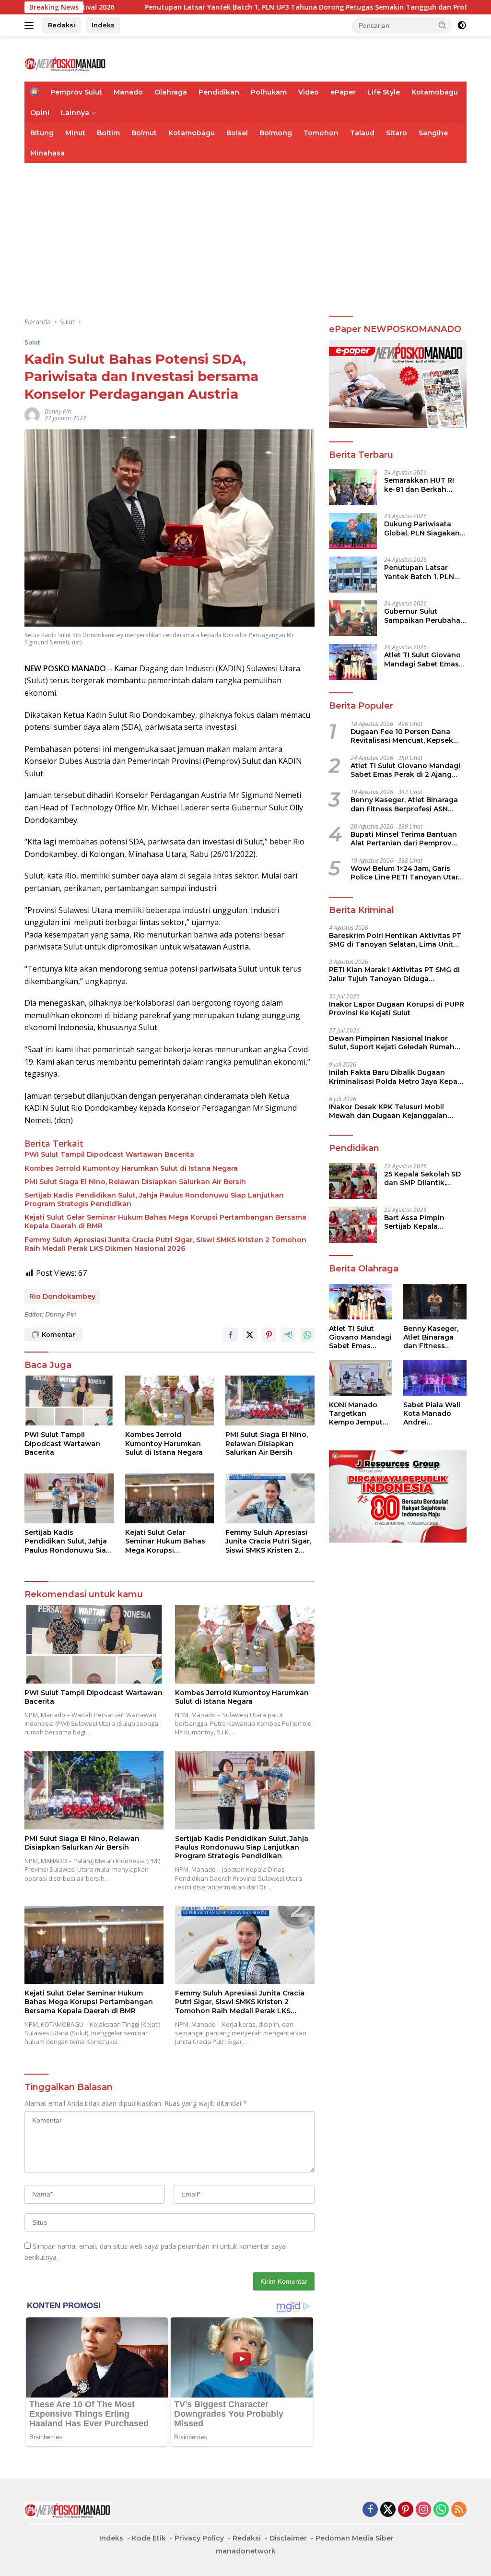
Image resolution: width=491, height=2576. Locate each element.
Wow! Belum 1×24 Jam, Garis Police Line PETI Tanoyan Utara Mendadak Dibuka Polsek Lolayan (406, 873)
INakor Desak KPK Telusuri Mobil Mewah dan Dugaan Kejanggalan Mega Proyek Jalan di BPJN (388, 1111)
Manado (128, 92)
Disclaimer (288, 2538)
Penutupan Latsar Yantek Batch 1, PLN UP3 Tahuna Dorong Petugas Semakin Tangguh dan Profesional (421, 572)
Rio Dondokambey (62, 1296)
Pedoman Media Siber (355, 2538)
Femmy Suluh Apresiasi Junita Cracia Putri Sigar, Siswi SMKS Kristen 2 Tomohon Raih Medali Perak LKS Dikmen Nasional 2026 (165, 1244)
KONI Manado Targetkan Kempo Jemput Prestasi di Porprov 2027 (356, 1414)
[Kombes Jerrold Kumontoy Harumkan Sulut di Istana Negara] (170, 1401)
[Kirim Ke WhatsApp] (307, 1335)
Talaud (362, 133)
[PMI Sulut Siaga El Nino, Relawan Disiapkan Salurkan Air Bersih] (270, 1401)
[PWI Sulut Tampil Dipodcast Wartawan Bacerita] (69, 1401)
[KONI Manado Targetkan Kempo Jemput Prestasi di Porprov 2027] (361, 1378)
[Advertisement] (245, 235)
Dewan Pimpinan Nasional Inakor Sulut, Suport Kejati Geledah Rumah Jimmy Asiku (392, 1043)
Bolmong (276, 133)
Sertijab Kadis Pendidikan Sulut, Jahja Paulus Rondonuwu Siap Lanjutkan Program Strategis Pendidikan (154, 1199)
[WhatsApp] (441, 2510)
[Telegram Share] (288, 1335)
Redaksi (62, 25)
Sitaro (397, 133)
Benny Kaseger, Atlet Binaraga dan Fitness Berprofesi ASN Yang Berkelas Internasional (404, 804)
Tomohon (321, 133)
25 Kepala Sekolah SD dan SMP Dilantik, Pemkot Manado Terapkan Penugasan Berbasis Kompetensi (422, 1178)
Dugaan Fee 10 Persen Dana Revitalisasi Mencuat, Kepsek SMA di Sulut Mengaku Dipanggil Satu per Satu (408, 736)
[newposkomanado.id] (65, 63)
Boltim (108, 133)
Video (309, 92)
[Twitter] (388, 2510)
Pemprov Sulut (76, 92)
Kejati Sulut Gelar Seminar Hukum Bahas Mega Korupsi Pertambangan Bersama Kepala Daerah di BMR (165, 1222)
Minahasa (47, 153)
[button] (443, 25)
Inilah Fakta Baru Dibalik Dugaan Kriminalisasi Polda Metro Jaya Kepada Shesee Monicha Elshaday (398, 1077)
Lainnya (75, 113)
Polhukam (269, 92)
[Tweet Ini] (250, 1335)
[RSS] (459, 2510)
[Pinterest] (406, 2510)
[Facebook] (370, 2510)
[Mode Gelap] (462, 25)
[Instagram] (423, 2510)
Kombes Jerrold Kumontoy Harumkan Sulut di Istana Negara (131, 1168)
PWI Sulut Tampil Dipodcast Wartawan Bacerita (109, 1154)
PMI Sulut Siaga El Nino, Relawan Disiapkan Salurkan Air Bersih (135, 1182)
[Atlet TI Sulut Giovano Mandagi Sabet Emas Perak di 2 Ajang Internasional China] (353, 662)
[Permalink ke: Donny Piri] (32, 414)
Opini (40, 113)
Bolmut (144, 133)
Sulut (32, 342)
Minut (75, 133)
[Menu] (31, 25)
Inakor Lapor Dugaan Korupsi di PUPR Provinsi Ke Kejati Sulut (397, 1009)
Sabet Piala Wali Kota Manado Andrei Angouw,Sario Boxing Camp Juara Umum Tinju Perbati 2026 (432, 1414)
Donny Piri (58, 411)
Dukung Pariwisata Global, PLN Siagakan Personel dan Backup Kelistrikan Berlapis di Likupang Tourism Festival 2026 (423, 528)
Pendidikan (219, 92)
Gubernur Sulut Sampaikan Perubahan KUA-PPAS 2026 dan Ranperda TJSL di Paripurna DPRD (425, 616)
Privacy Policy (199, 2538)
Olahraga (171, 92)
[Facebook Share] (231, 1335)
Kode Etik (149, 2538)
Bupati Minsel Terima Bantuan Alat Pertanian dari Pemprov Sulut (404, 839)
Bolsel (237, 133)
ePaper (343, 92)
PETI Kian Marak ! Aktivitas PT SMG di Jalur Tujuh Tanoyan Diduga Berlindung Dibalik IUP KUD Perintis (394, 974)
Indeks (103, 25)
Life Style (384, 92)
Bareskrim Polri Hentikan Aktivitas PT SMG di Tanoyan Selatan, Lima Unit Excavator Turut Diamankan (395, 940)
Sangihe (433, 133)
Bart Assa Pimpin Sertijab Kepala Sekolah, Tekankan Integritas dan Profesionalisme (418, 1222)
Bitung (42, 133)
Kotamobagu (435, 92)
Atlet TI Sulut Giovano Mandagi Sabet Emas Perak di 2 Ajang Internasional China (422, 659)
